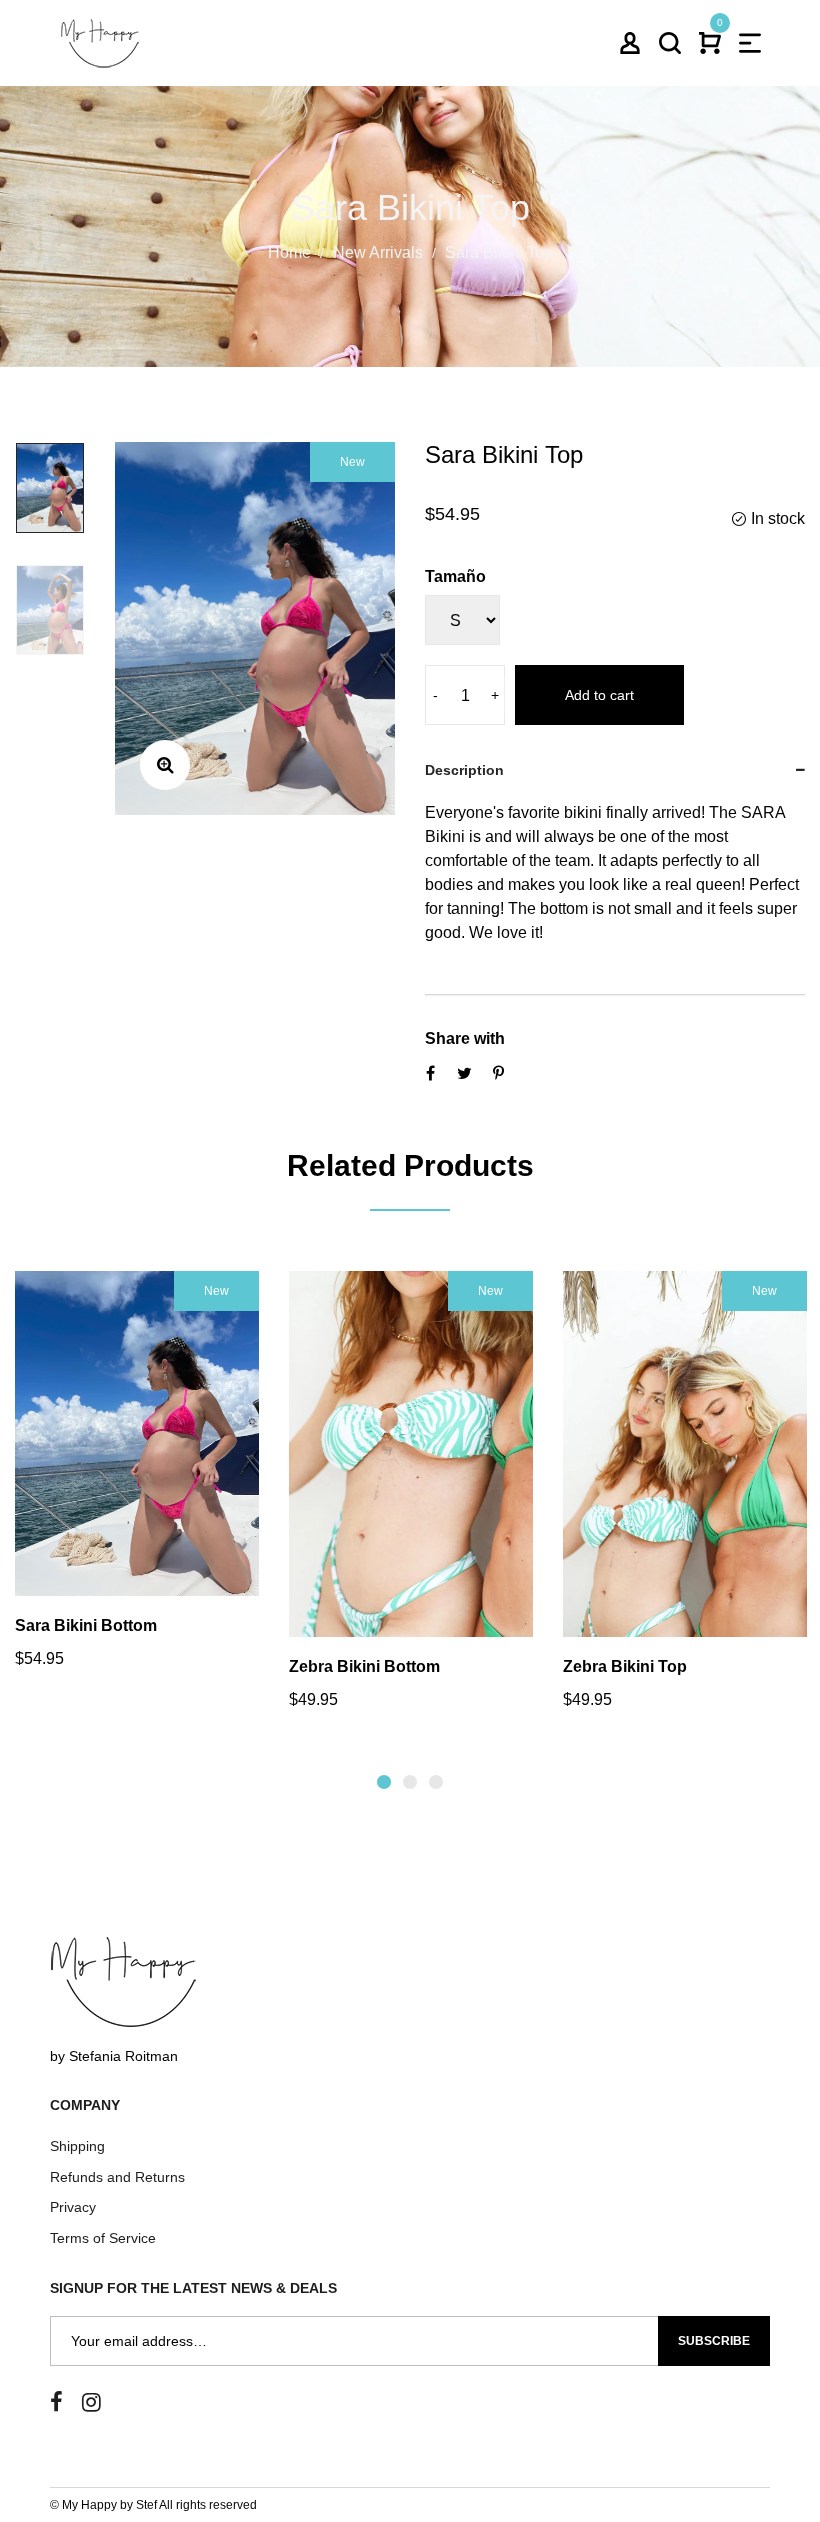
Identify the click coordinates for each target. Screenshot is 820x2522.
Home (289, 252)
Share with (465, 1038)
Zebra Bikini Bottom (364, 1666)
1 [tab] (384, 1782)
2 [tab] (410, 1782)
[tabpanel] (137, 1482)
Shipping (77, 2146)
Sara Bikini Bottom (86, 1625)
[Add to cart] (164, 1473)
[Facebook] (56, 2402)
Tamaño (455, 576)
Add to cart (599, 695)
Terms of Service (103, 2238)
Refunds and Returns (117, 2177)
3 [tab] (436, 1782)
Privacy (73, 2207)
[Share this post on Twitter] (464, 1073)
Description (464, 770)
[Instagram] (91, 2402)
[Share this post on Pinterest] (498, 1073)
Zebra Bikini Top (625, 1666)
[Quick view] (110, 1473)
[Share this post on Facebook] (430, 1073)
